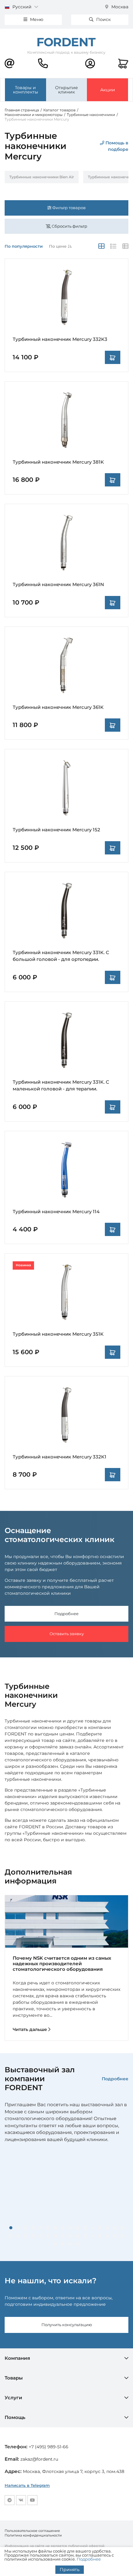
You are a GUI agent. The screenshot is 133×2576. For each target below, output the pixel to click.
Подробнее (66, 1614)
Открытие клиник (66, 90)
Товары (14, 2378)
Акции (108, 90)
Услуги (13, 2398)
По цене (58, 246)
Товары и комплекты (26, 90)
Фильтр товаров (69, 208)
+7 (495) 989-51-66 (49, 2447)
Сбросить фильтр (69, 226)
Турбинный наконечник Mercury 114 (56, 1212)
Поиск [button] (103, 19)
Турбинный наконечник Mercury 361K (58, 707)
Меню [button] (36, 19)
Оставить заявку (67, 1634)
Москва (119, 7)
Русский (22, 7)
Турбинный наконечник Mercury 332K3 (60, 339)
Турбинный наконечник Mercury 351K (58, 1334)
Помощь (15, 2417)
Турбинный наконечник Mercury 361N (58, 584)
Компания (17, 2358)
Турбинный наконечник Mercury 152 (56, 830)
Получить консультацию (67, 2325)
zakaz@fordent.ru (39, 2459)
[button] (11, 2228)
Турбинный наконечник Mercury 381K (58, 462)
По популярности (24, 246)
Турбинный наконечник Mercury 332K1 (60, 1457)
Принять (70, 2570)
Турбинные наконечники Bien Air (42, 177)
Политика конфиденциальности (33, 2535)
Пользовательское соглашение (32, 2531)
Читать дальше (30, 2029)
